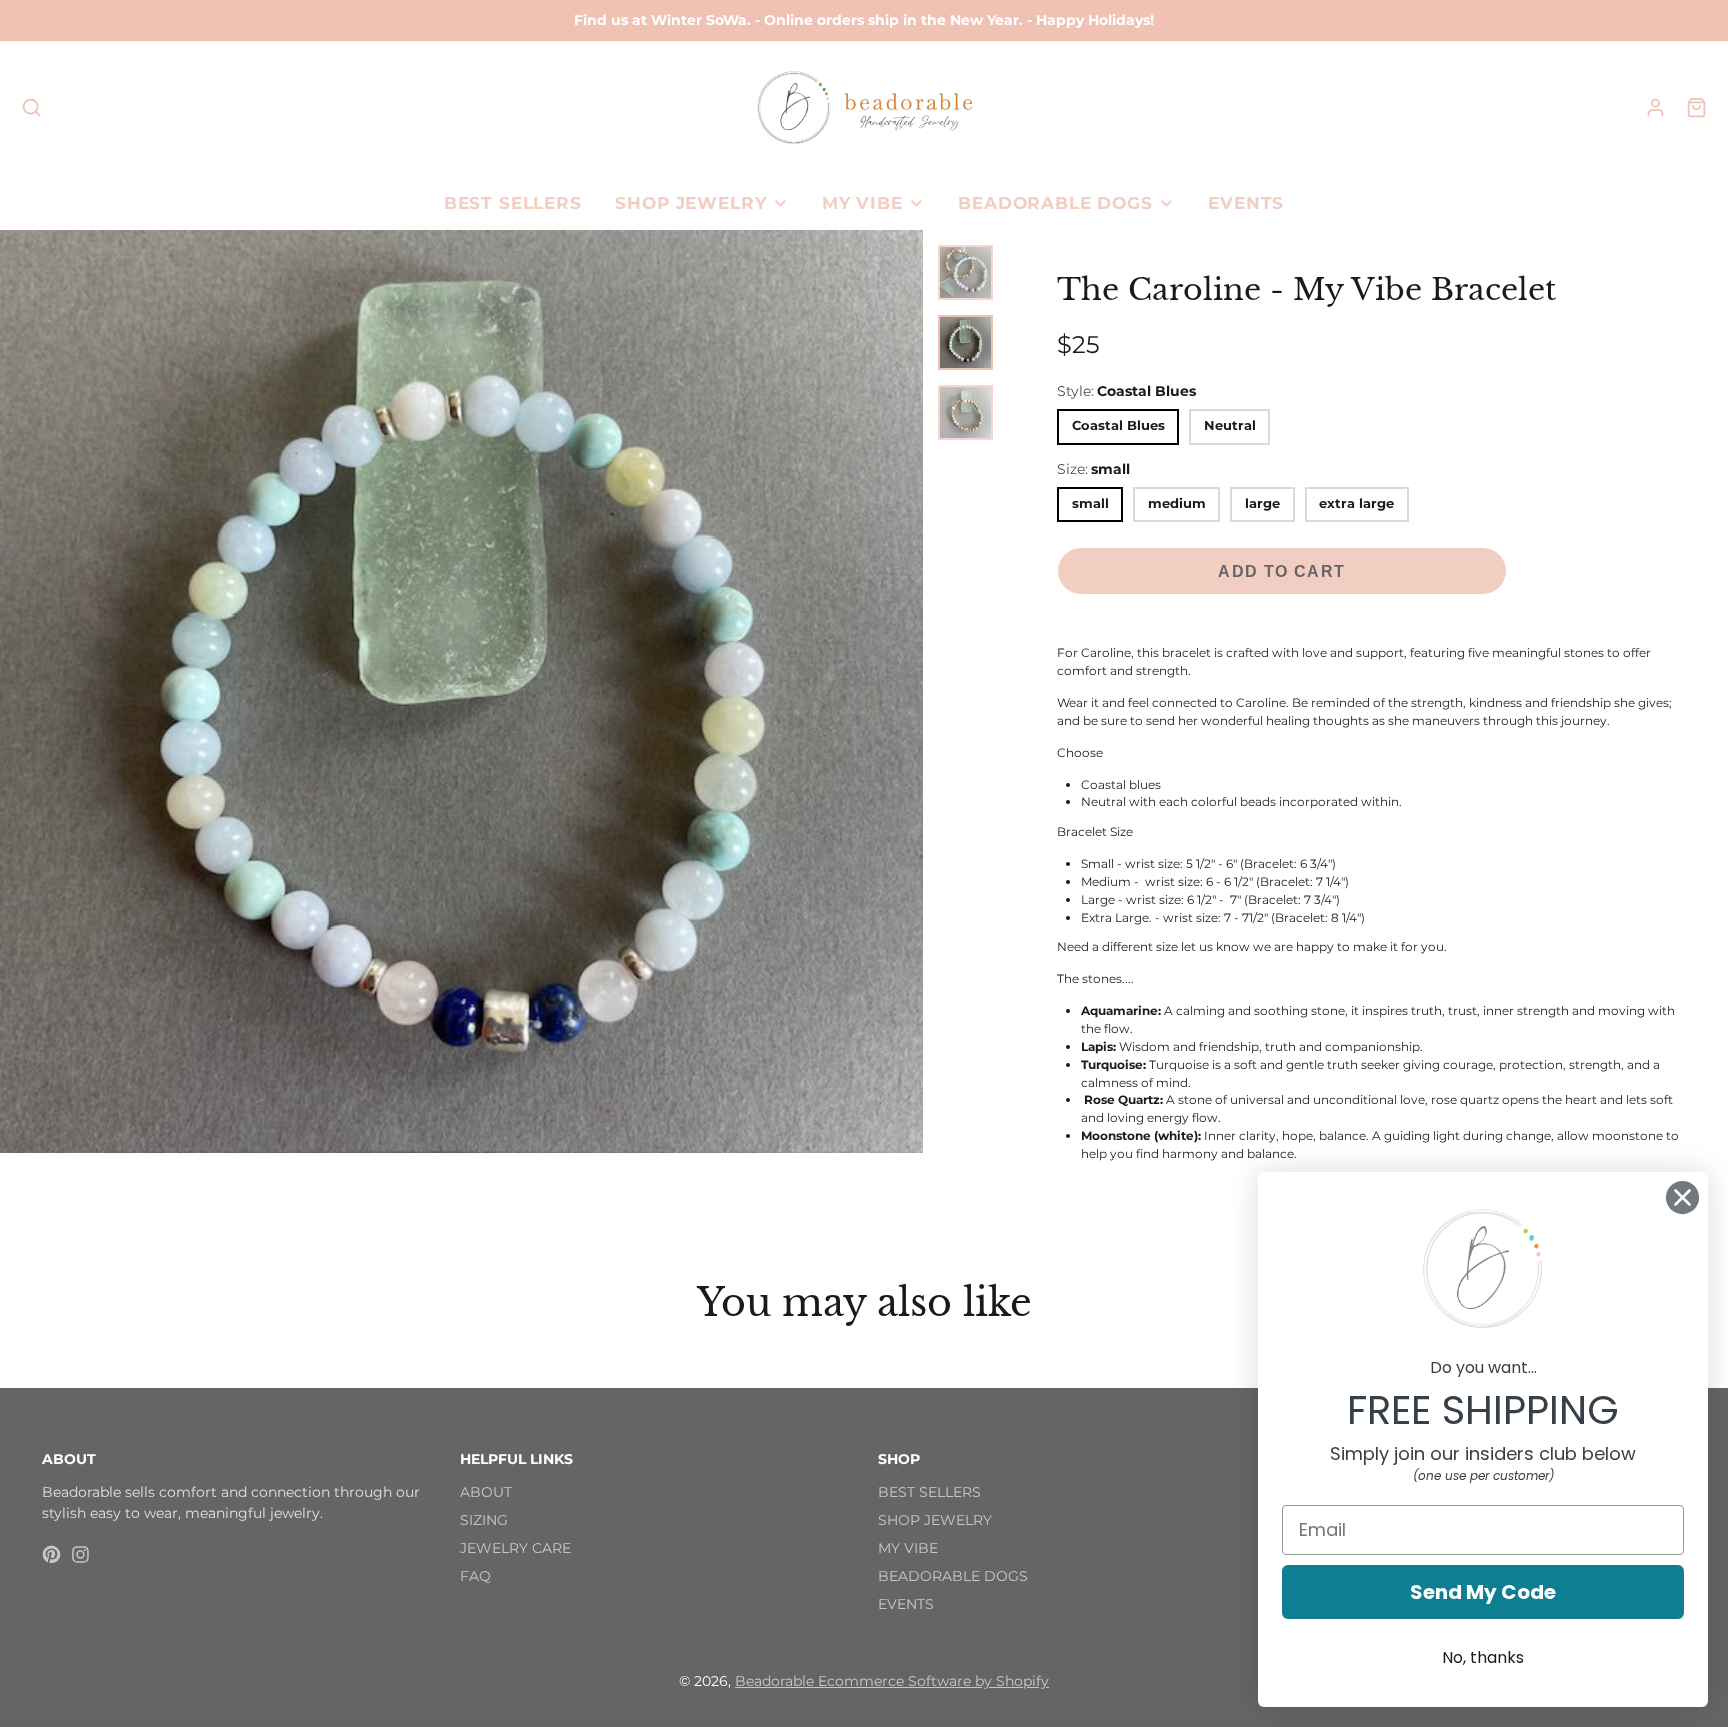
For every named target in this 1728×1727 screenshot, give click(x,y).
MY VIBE (862, 203)
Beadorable (776, 1681)
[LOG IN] (1655, 107)
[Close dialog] (1682, 1197)
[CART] (1696, 107)
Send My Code (1483, 1592)
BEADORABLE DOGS (1055, 203)
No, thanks (1483, 1657)
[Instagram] (80, 1554)
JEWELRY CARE (515, 1548)
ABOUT (486, 1492)
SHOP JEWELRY (690, 203)
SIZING (484, 1520)
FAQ (475, 1576)
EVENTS (1246, 203)
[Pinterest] (51, 1554)
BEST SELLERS (513, 203)
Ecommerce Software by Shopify (933, 1681)
